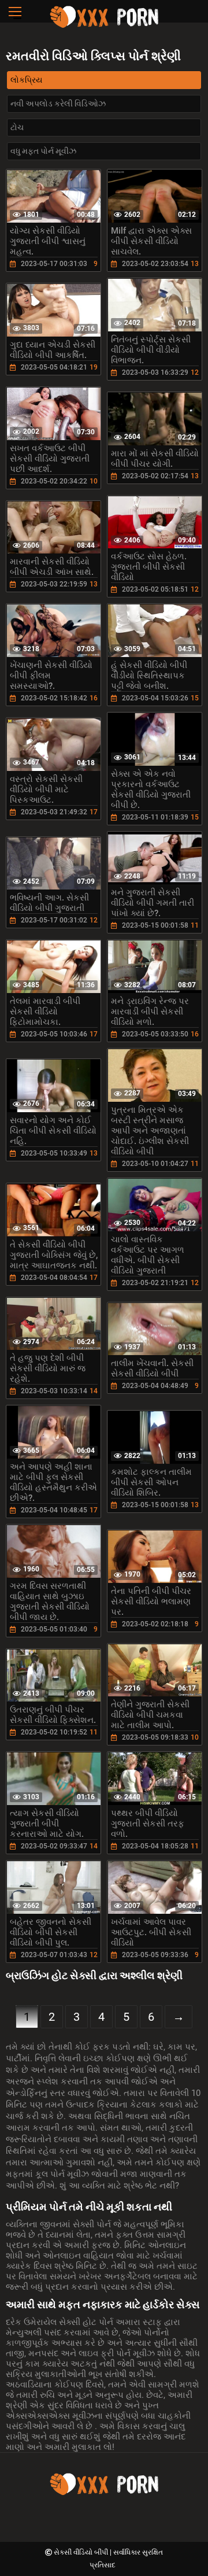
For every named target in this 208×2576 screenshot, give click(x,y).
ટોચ (17, 127)
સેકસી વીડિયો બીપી (82, 2552)
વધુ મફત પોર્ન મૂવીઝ (43, 151)
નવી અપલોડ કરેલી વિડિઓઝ (58, 104)
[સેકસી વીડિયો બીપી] (104, 26)
